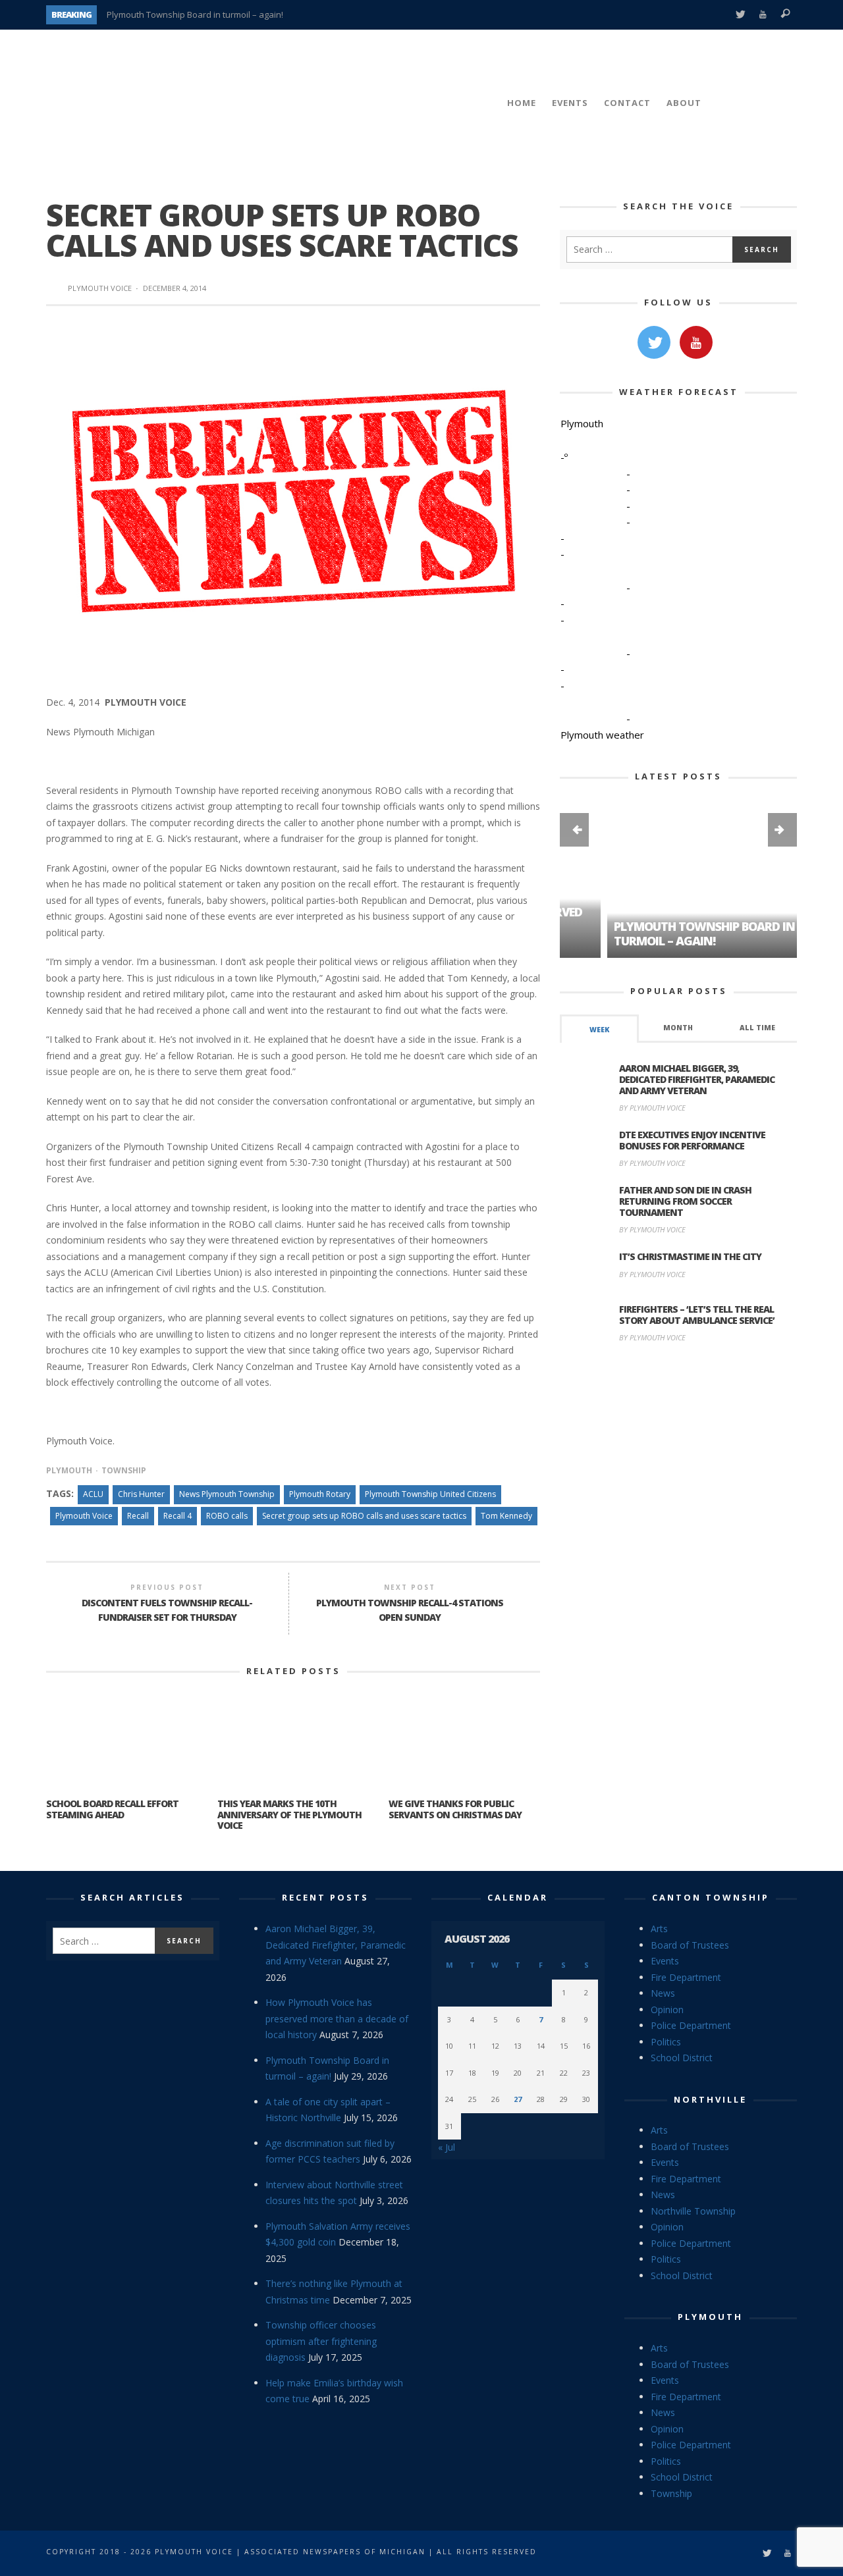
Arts (659, 1929)
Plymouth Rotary (320, 1494)
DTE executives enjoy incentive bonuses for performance (692, 1140)
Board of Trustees (690, 1945)
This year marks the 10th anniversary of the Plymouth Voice (289, 1815)
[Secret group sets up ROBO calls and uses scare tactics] (293, 499)
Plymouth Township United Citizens (430, 1494)
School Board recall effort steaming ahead (112, 1809)
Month (678, 1028)
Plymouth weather (602, 735)
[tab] (599, 1029)
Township (124, 1470)
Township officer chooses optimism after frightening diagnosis (321, 2341)
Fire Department (686, 1977)
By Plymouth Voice (652, 1108)
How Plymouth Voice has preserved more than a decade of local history (337, 2018)
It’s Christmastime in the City (690, 1256)
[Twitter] (740, 15)
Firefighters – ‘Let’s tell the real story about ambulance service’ (697, 1315)
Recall (138, 1516)
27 (518, 2099)
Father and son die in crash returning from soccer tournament (685, 1201)
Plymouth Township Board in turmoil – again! (195, 14)
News (663, 1993)
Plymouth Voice (100, 288)
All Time (757, 1028)
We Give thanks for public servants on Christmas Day (455, 1809)
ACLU (93, 1494)
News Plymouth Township (227, 1494)
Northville (710, 2099)
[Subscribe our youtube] (696, 342)
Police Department (691, 2025)
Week (599, 1030)
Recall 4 (177, 1516)
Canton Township (711, 1897)
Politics (666, 2042)
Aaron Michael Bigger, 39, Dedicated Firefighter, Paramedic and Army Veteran (697, 1079)
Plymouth (69, 1470)
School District (682, 2058)
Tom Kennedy (506, 1516)
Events (665, 1961)
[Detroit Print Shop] (679, 1416)
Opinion (667, 2010)
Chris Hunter (141, 1494)
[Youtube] (763, 15)
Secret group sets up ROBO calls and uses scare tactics (364, 1516)
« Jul (447, 2147)
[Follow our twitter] (654, 342)
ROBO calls (227, 1516)
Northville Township (693, 2211)
